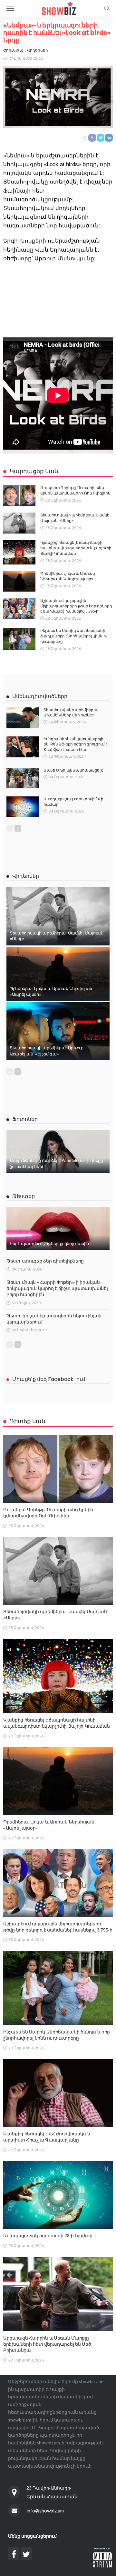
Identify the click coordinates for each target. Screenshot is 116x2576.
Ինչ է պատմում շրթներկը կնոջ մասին (49, 1244)
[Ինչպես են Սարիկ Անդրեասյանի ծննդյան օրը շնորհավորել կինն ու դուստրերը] (19, 639)
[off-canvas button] (10, 8)
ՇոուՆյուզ (13, 50)
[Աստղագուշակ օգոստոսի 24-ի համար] (23, 807)
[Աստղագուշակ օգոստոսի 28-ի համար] (58, 2195)
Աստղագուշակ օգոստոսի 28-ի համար (48, 2236)
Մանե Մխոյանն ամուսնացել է (73, 770)
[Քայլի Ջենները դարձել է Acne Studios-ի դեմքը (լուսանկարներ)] (58, 1152)
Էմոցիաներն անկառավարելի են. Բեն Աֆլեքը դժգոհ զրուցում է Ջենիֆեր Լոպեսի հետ (75, 744)
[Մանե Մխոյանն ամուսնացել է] (23, 778)
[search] (107, 8)
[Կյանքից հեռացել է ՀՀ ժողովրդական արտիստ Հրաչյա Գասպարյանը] (58, 2093)
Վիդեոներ (38, 50)
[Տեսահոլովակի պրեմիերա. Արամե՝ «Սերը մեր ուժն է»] (23, 718)
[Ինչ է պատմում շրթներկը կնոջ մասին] (58, 1229)
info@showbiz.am (45, 2511)
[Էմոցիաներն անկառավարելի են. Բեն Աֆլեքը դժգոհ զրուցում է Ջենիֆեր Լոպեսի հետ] (23, 747)
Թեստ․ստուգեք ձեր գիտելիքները (45, 1261)
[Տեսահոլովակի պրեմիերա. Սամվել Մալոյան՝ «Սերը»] (19, 523)
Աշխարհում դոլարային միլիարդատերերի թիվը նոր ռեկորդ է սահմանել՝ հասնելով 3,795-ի (76, 606)
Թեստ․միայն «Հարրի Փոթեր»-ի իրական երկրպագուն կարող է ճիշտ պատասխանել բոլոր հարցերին (57, 1288)
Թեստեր (24, 1196)
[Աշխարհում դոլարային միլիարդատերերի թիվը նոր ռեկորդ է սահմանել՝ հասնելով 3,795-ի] (19, 609)
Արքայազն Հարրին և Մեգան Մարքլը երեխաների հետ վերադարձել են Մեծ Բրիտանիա (47, 2344)
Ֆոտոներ (25, 1119)
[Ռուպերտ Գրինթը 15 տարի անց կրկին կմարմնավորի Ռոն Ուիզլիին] (19, 496)
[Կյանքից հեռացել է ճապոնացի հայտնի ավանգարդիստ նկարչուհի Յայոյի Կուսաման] (19, 552)
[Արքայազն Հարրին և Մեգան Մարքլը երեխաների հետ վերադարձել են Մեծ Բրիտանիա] (58, 2294)
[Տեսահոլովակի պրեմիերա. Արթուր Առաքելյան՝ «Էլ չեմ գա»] (58, 1031)
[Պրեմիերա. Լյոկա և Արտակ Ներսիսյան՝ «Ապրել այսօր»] (19, 581)
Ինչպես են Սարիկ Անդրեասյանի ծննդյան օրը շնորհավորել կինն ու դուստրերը (74, 636)
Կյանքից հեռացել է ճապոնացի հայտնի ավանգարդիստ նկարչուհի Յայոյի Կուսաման (76, 548)
